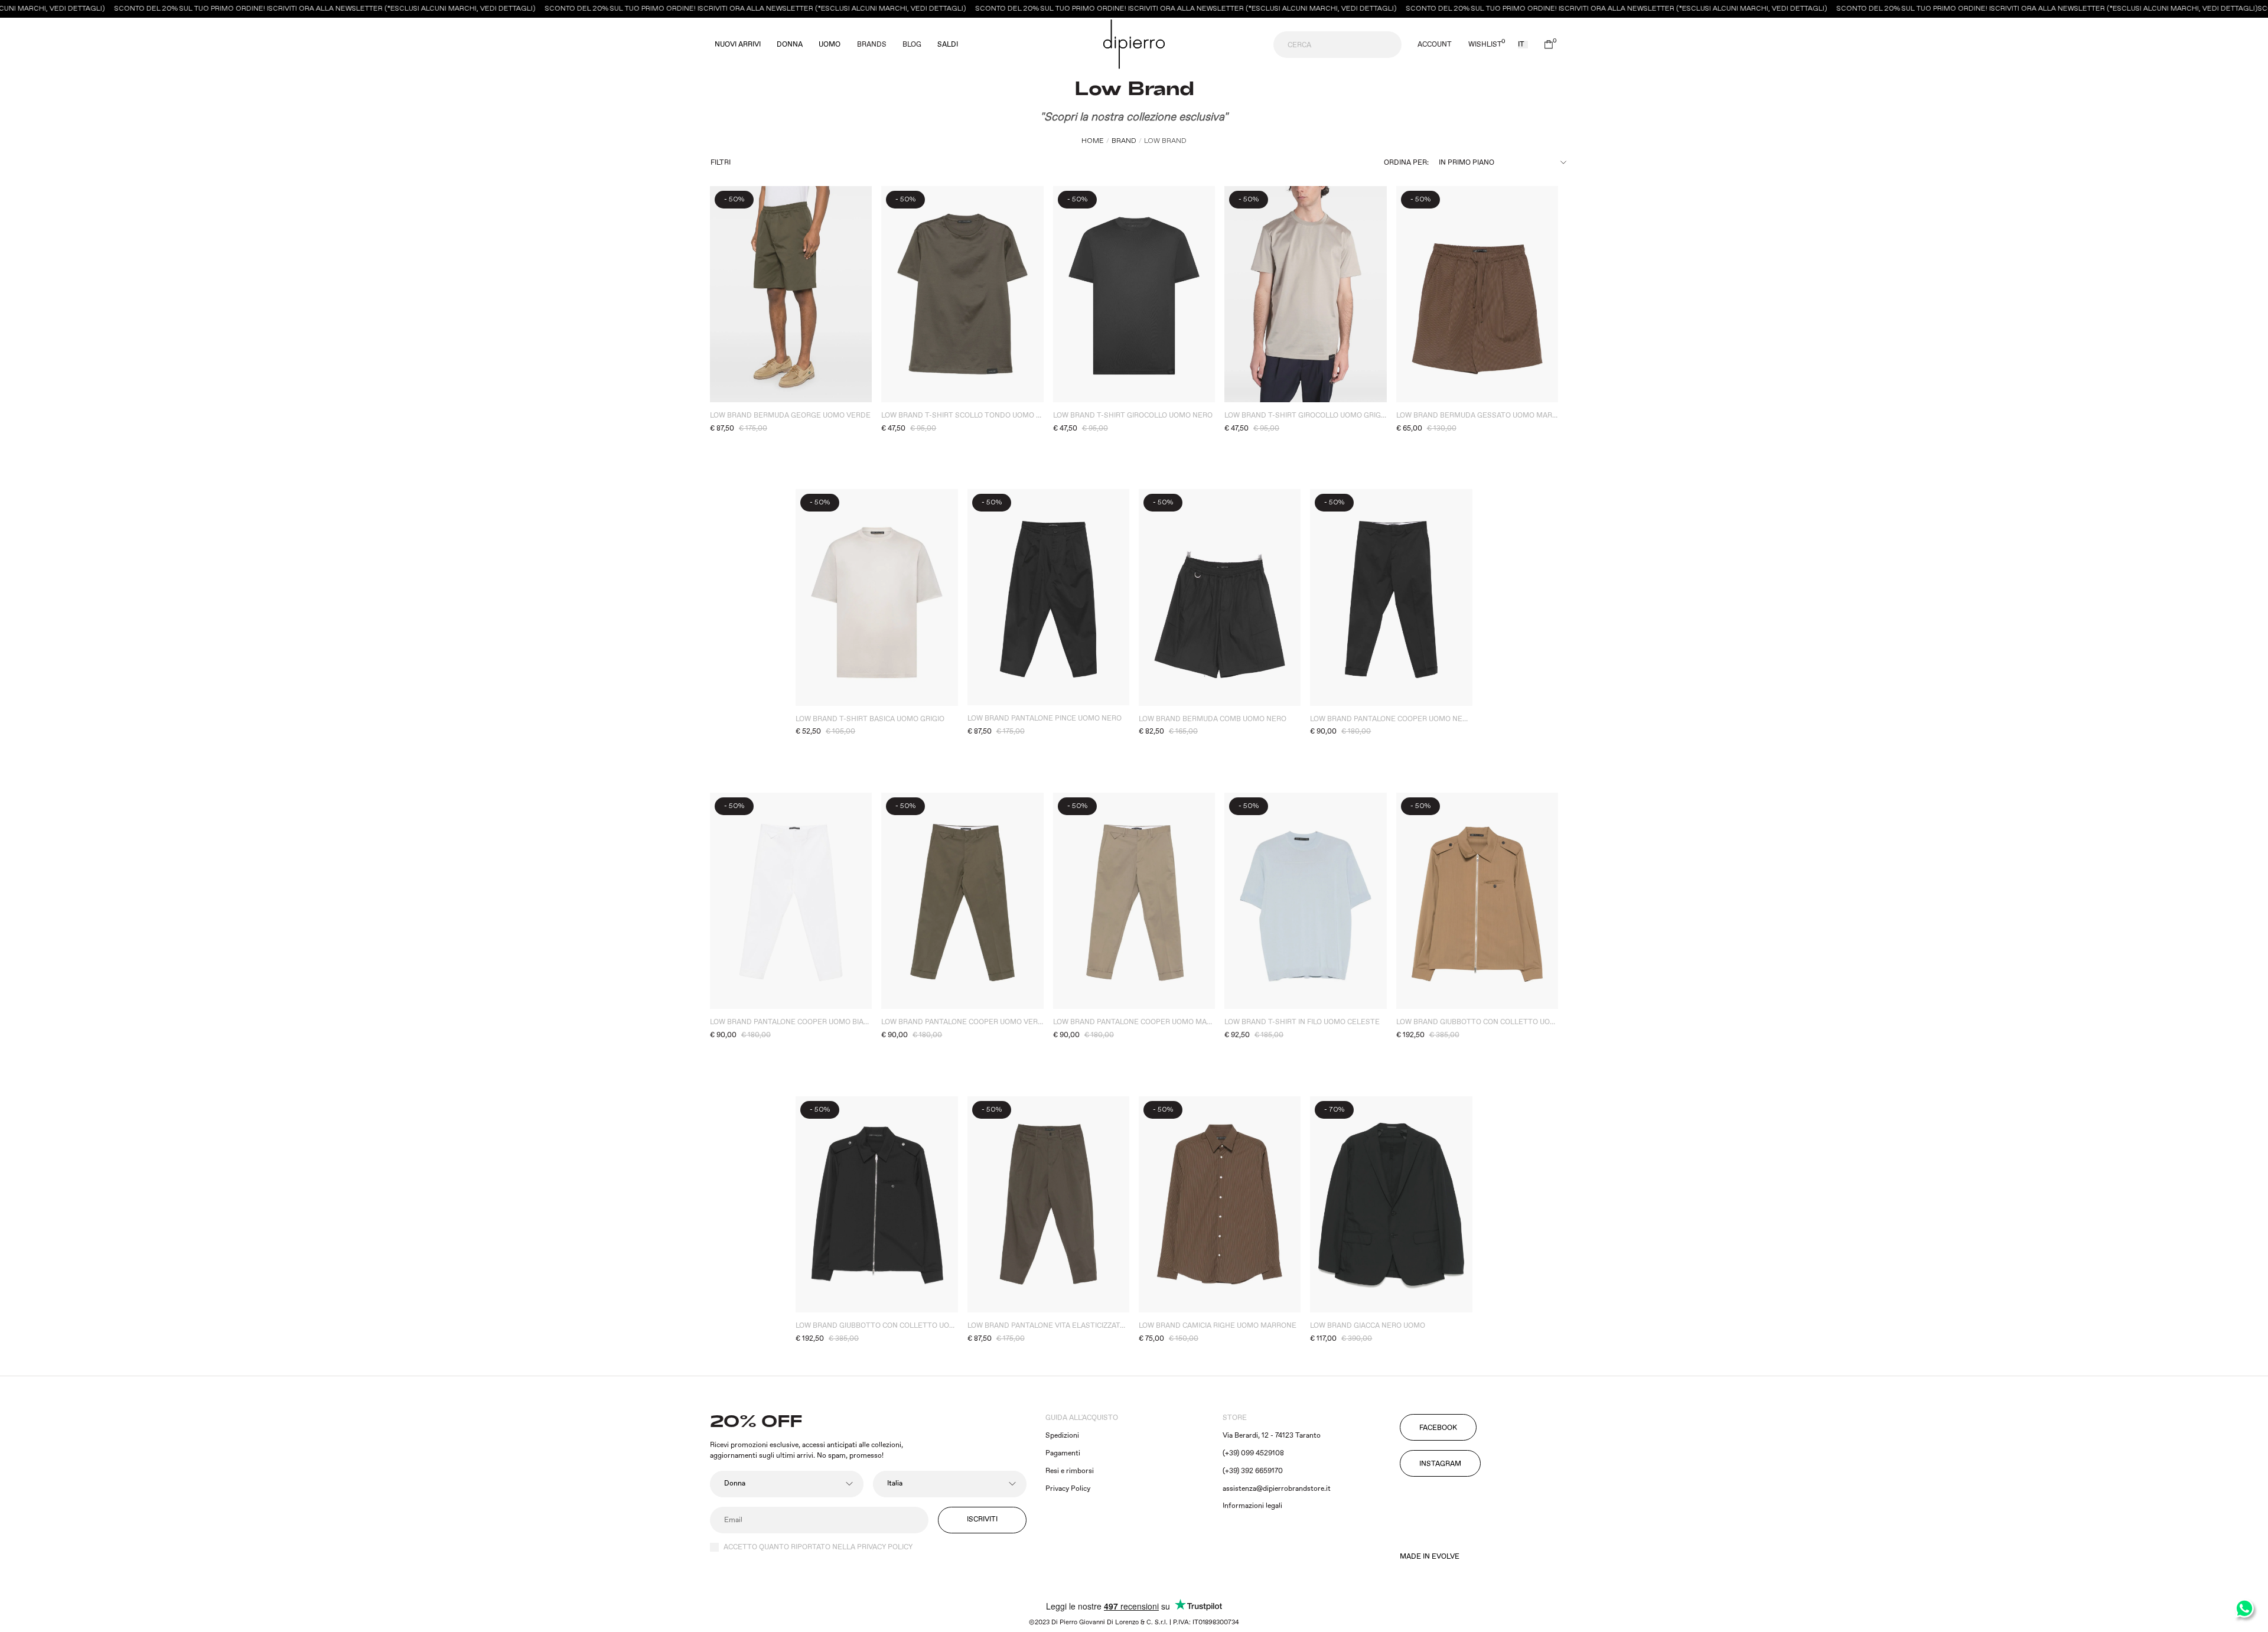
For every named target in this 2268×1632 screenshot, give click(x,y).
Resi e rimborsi (1070, 1471)
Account (1435, 45)
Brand (1124, 141)
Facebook (1438, 1428)
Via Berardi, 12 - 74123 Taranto (1272, 1436)
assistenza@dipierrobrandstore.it (1277, 1489)
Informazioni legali (1252, 1506)
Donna (790, 45)
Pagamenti (1063, 1453)
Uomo (830, 45)
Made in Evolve (1430, 1557)
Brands (872, 45)
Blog (912, 45)
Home (1093, 141)
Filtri (721, 163)
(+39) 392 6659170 (1253, 1471)
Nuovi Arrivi (738, 45)
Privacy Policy (1068, 1489)
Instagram (1440, 1464)
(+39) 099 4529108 (1253, 1453)
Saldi (948, 45)
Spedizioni (1062, 1436)
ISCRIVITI (982, 1519)
